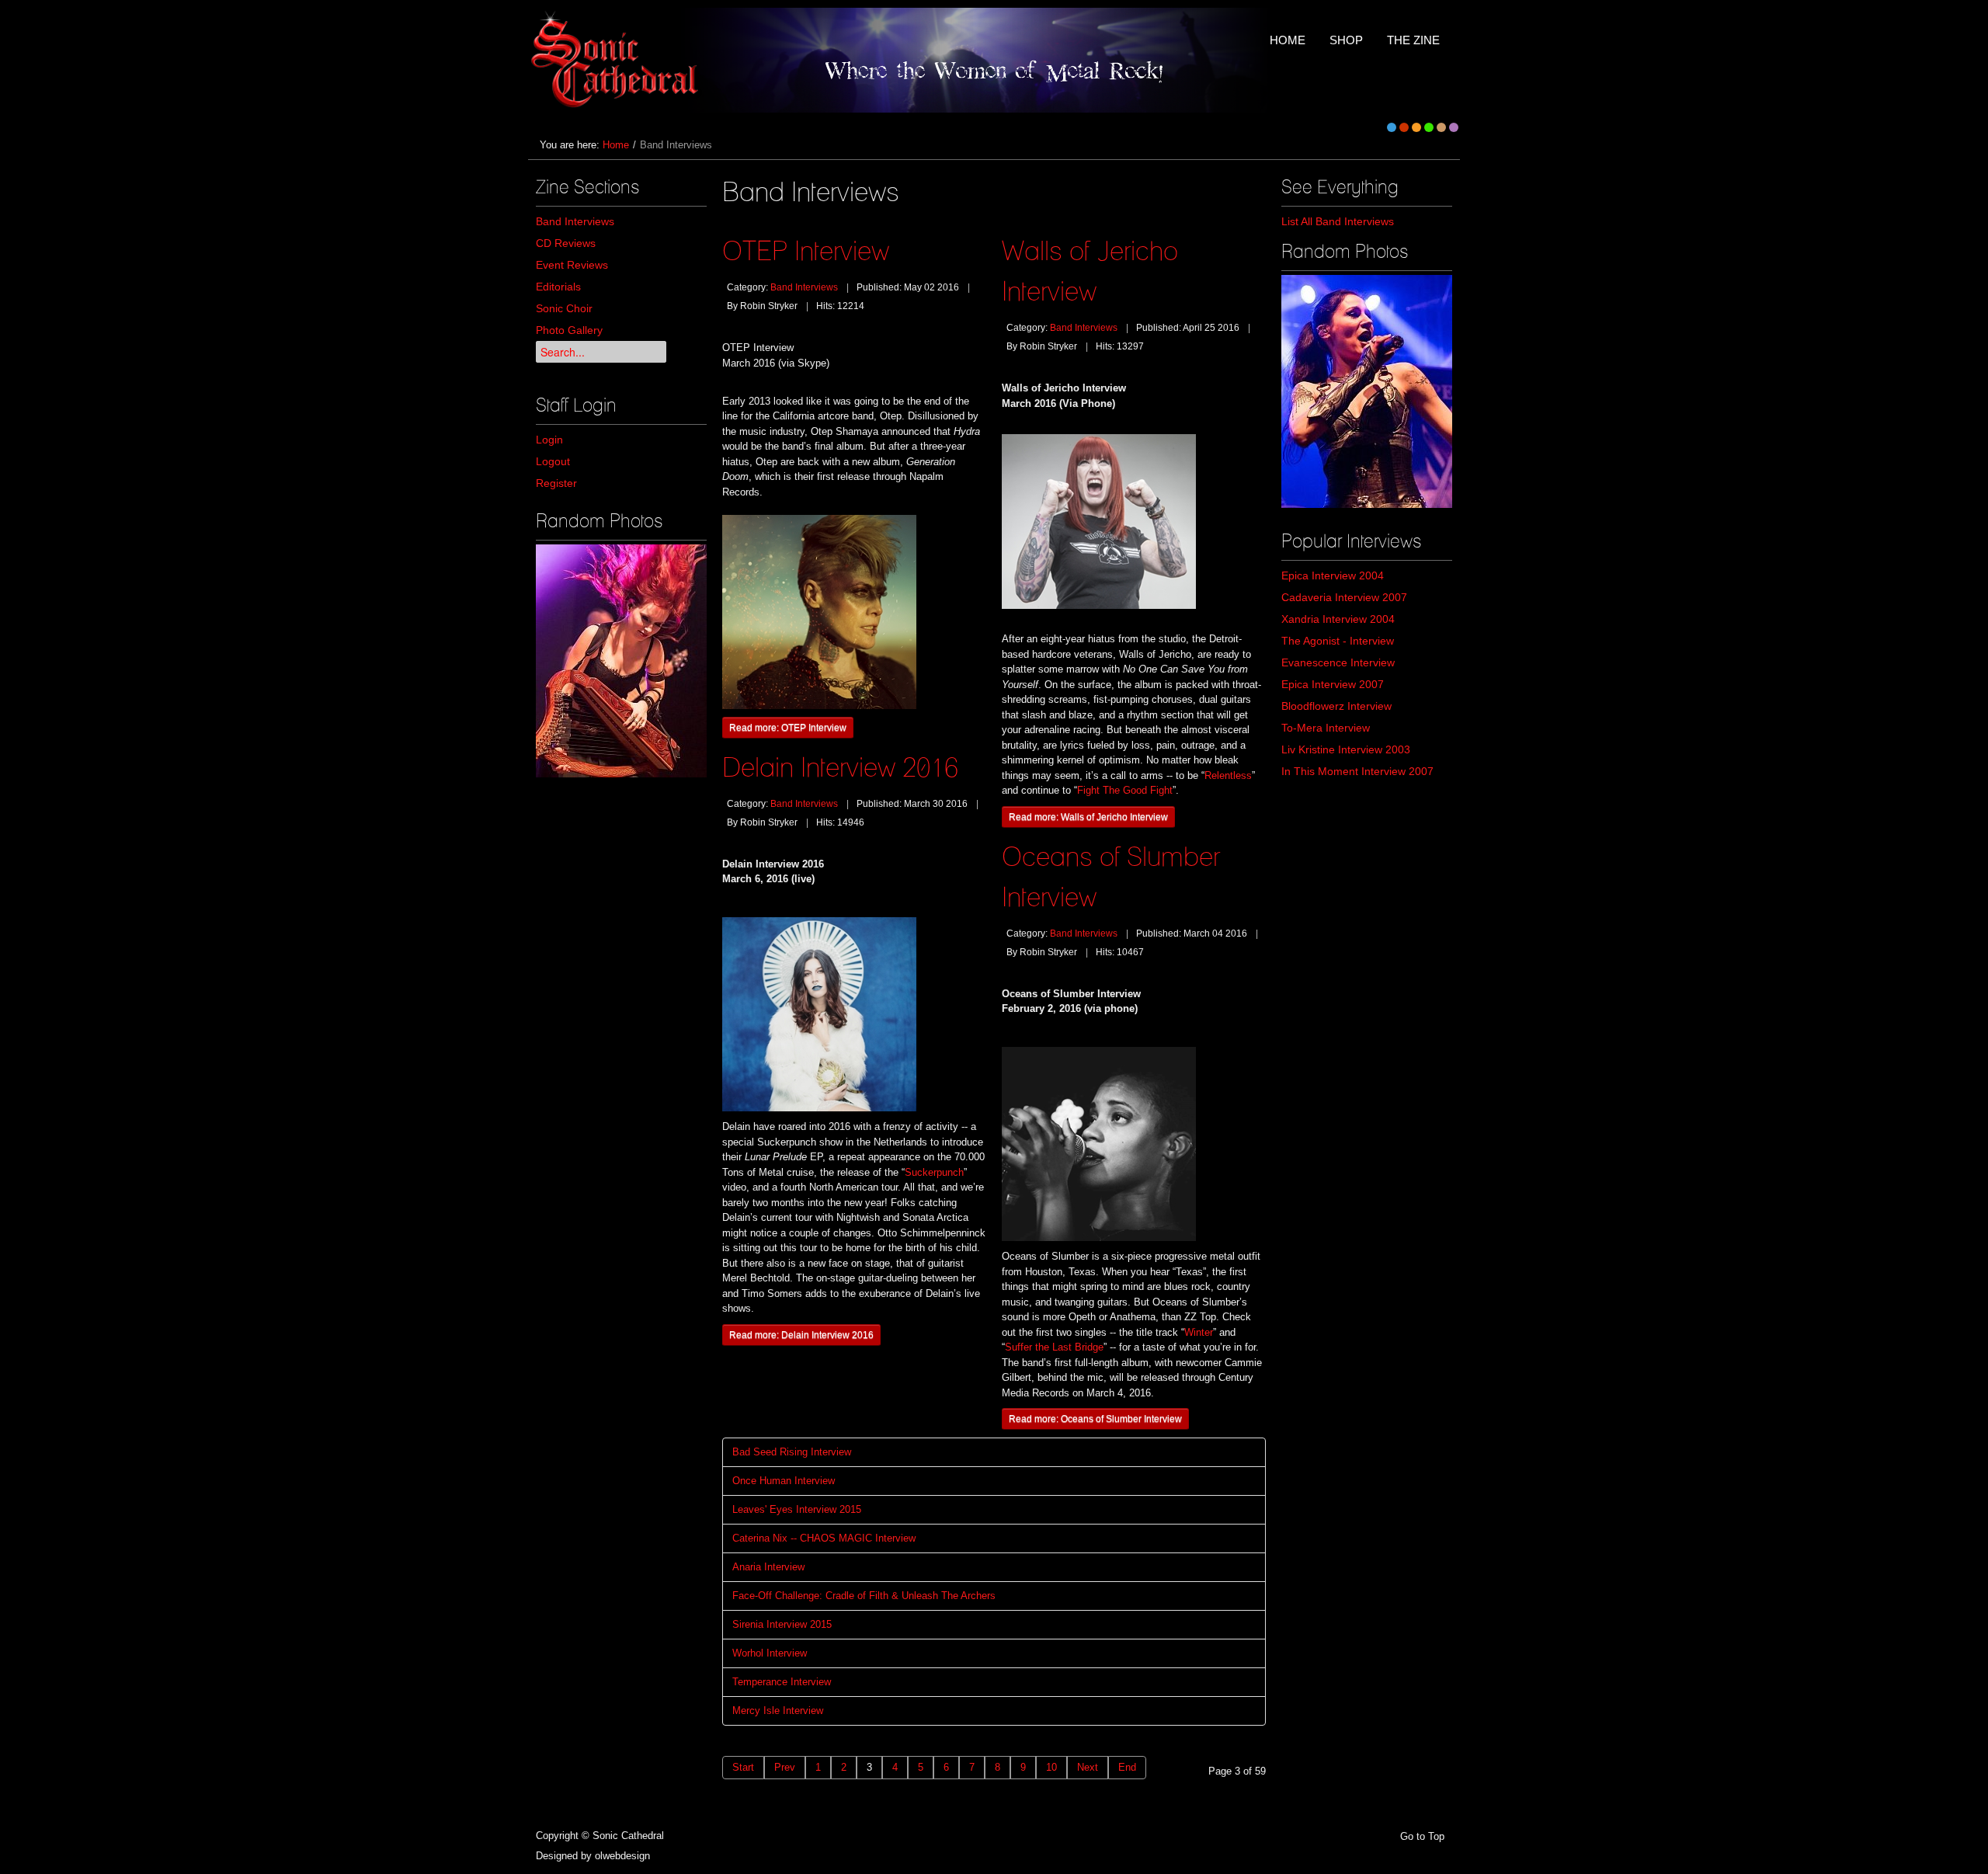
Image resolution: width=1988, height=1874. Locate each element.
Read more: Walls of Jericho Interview (1088, 817)
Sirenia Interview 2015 (782, 1624)
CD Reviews (566, 243)
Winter (1199, 1332)
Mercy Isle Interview (778, 1711)
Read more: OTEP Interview (788, 727)
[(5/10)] (621, 661)
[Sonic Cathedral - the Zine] (617, 60)
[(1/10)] (1367, 391)
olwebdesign (622, 1856)
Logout (553, 461)
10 (1051, 1767)
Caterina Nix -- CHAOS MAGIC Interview (824, 1538)
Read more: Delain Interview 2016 (801, 1335)
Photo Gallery (569, 330)
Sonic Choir (564, 308)
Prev (785, 1767)
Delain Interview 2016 (840, 767)
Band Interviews (575, 221)
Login (549, 440)
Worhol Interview (770, 1653)
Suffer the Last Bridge (1054, 1347)
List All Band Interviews (1338, 221)
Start (743, 1767)
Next (1088, 1767)
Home (616, 145)
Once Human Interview (784, 1481)
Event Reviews (572, 265)
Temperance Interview (782, 1682)
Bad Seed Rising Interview (792, 1452)
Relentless (1228, 775)
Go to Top (1422, 1836)
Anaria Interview (768, 1567)
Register (556, 483)
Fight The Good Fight (1125, 790)
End (1127, 1767)
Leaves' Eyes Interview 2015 (797, 1509)
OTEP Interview (806, 250)
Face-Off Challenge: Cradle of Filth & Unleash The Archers (864, 1596)
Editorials (558, 287)
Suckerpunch (934, 1172)
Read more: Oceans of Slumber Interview (1095, 1419)
